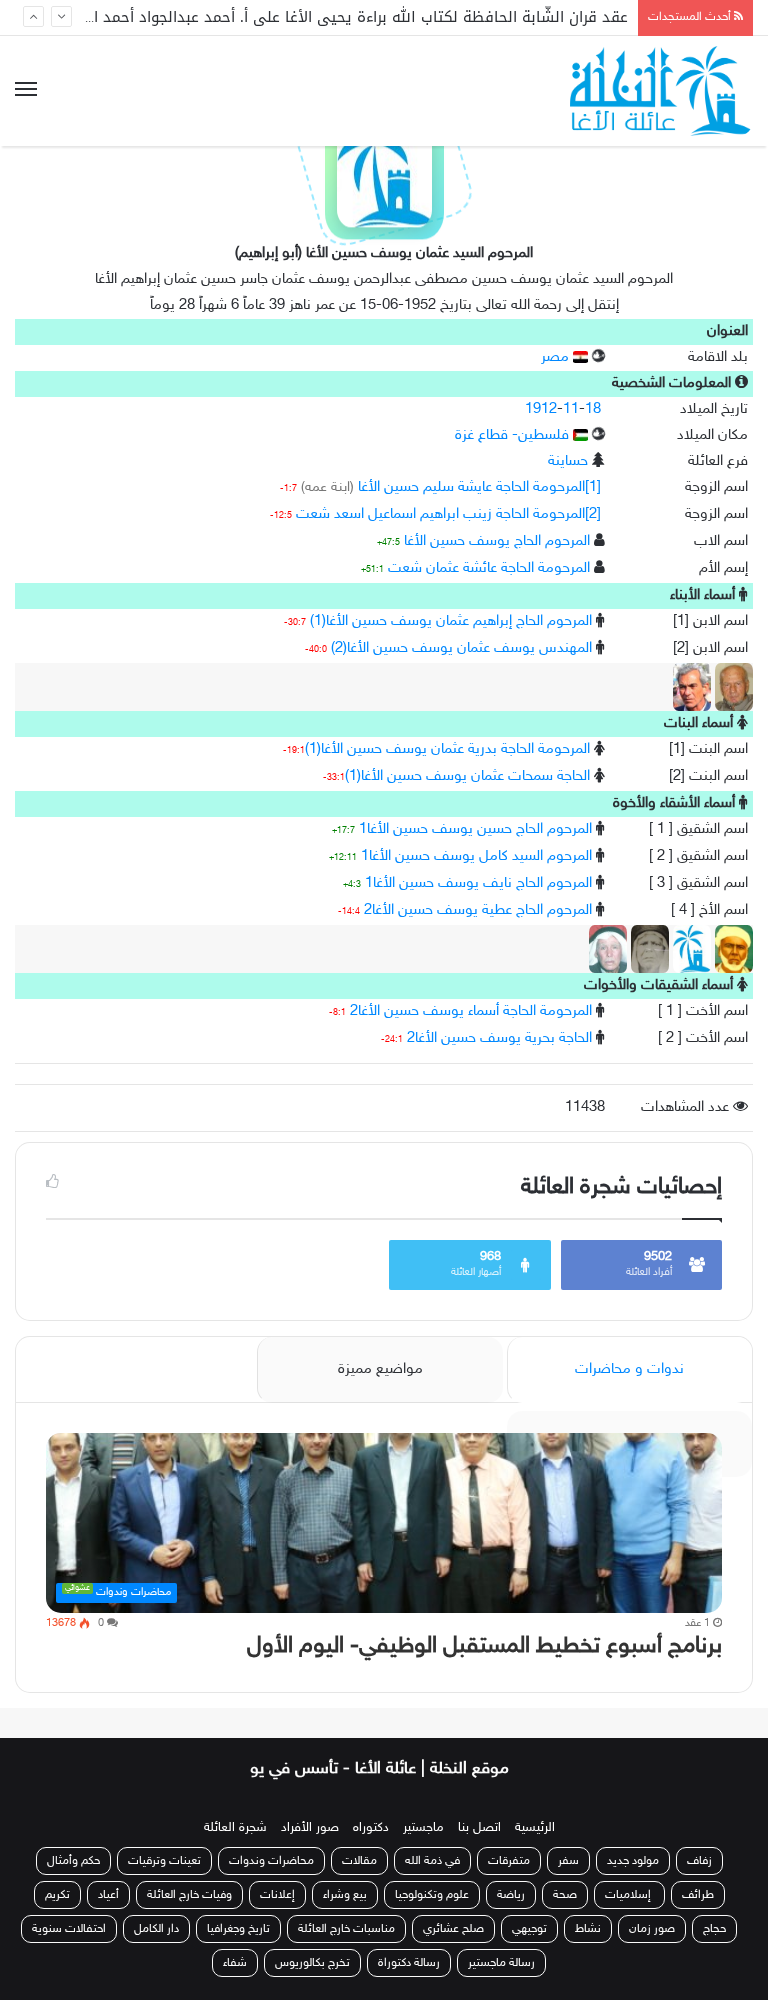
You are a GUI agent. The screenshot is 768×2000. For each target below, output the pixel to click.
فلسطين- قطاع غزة (514, 435)
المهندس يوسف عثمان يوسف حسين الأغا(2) (461, 648)
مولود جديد (633, 1861)
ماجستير (423, 1828)
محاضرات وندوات (271, 1861)
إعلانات (277, 1895)
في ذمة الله (432, 1861)
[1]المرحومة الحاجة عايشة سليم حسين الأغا (479, 487)
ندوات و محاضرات (629, 1369)
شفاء (235, 1963)
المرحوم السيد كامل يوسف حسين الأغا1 (476, 856)
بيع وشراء (345, 1895)
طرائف (698, 1895)
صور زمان (652, 1929)
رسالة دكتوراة (409, 1963)
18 (593, 409)
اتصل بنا (479, 1828)
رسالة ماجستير (501, 1963)
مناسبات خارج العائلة (346, 1929)
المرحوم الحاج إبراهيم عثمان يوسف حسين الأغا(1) (451, 621)
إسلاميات (629, 1895)
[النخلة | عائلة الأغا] (661, 91)
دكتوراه (371, 1828)
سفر (568, 1861)
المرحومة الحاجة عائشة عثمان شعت (489, 568)
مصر (557, 357)
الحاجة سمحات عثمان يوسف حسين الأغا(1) (467, 776)
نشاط (588, 1929)
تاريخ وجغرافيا (238, 1929)
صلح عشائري (453, 1929)
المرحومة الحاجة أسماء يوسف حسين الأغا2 (471, 1011)
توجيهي (529, 1929)
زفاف (699, 1861)
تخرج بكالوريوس (312, 1963)
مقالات (359, 1861)
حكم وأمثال (73, 1861)
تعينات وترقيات (164, 1861)
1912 (541, 409)
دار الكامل (156, 1929)
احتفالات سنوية (69, 1929)
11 (571, 409)
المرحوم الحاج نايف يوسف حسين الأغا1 (478, 883)
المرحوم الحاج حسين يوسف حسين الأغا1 (475, 829)
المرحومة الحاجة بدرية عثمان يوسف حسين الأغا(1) (447, 749)
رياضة (511, 1895)
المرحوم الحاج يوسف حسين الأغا (497, 541)
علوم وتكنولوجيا (432, 1895)
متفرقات (509, 1861)
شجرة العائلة (235, 1828)
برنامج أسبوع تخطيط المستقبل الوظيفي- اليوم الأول (484, 1646)
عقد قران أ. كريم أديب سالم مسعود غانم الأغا (479, 20)
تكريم (57, 1895)
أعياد (108, 1895)
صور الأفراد (310, 1828)
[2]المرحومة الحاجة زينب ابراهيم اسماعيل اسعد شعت (448, 514)
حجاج (714, 1929)
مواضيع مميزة (380, 1369)
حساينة (568, 461)
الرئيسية (535, 1828)
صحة (565, 1895)
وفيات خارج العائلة (189, 1895)
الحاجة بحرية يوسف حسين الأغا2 (499, 1038)
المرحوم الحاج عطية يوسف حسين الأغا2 (478, 910)
